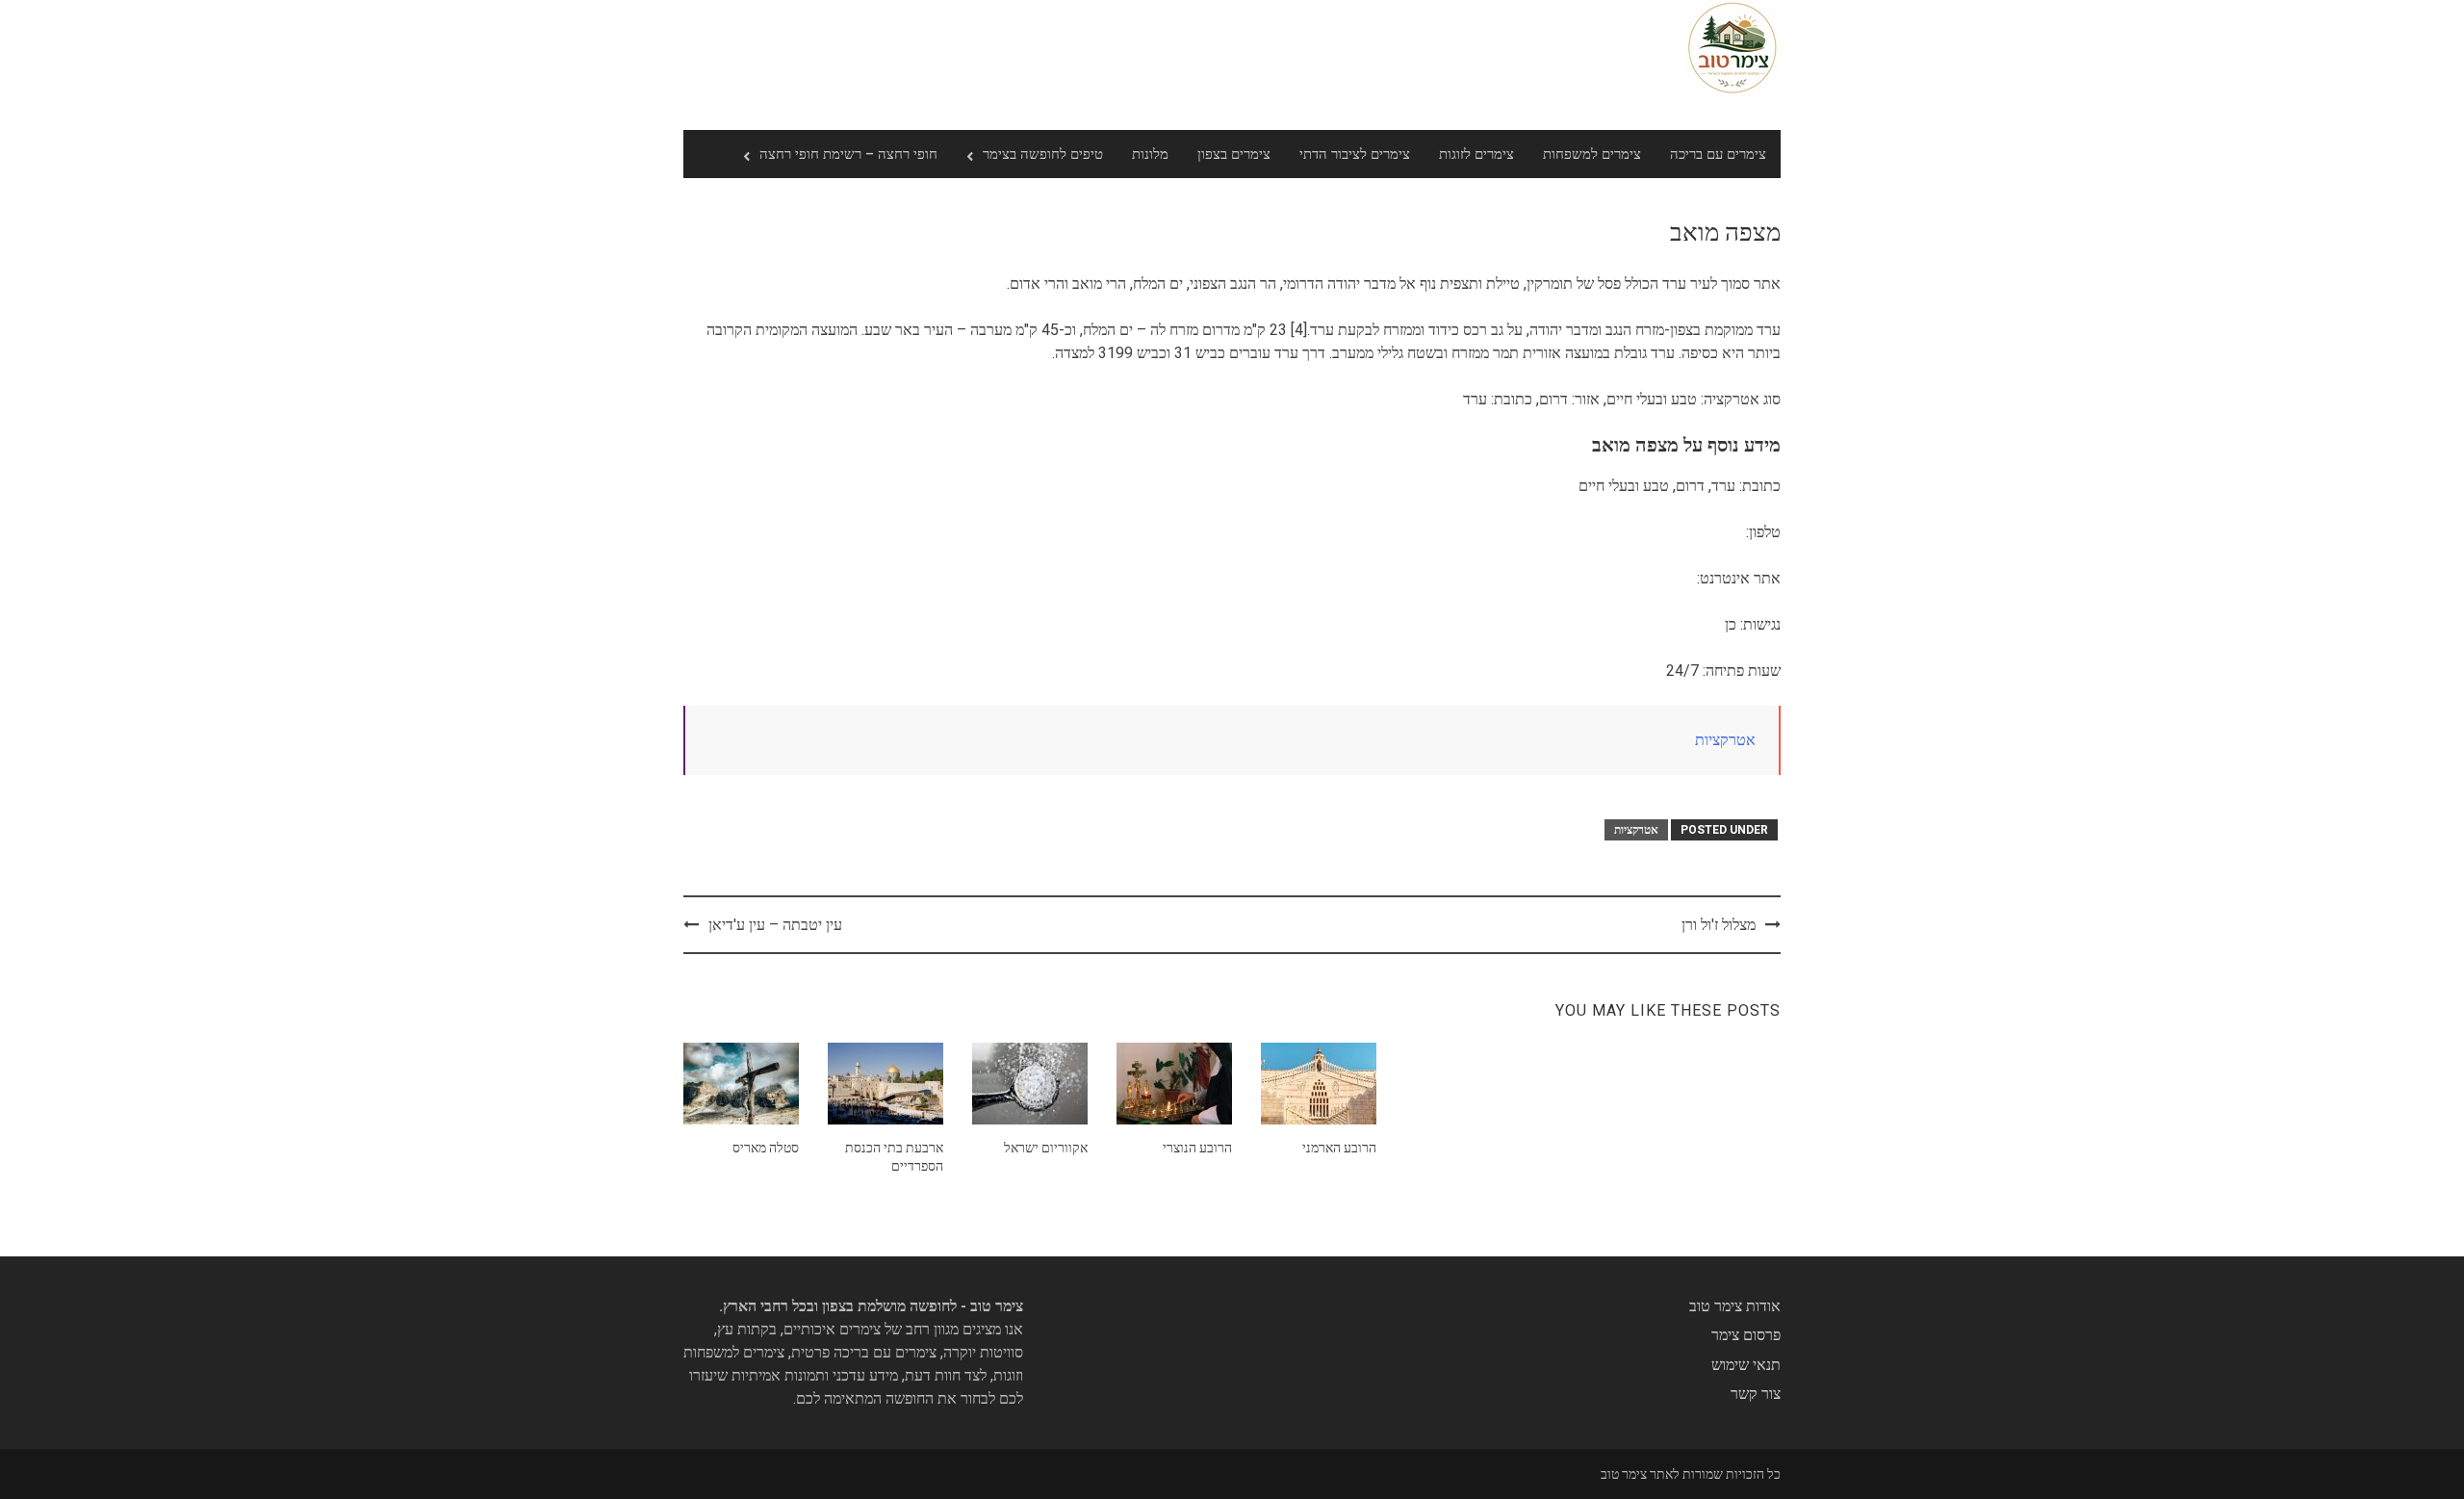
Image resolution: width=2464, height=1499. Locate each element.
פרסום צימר (1746, 1335)
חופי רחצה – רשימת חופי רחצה (848, 154)
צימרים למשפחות (1592, 154)
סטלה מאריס (766, 1148)
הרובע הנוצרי (1197, 1148)
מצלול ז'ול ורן (1719, 925)
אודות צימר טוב (1735, 1306)
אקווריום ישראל (1046, 1148)
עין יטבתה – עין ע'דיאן (775, 925)
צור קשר (1756, 1394)
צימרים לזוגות (1476, 154)
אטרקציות (1725, 740)
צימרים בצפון (1234, 154)
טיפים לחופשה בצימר (1043, 154)
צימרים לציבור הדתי (1355, 154)
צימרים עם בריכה (1718, 154)
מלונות (1150, 154)
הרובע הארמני (1339, 1148)
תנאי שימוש (1746, 1365)
